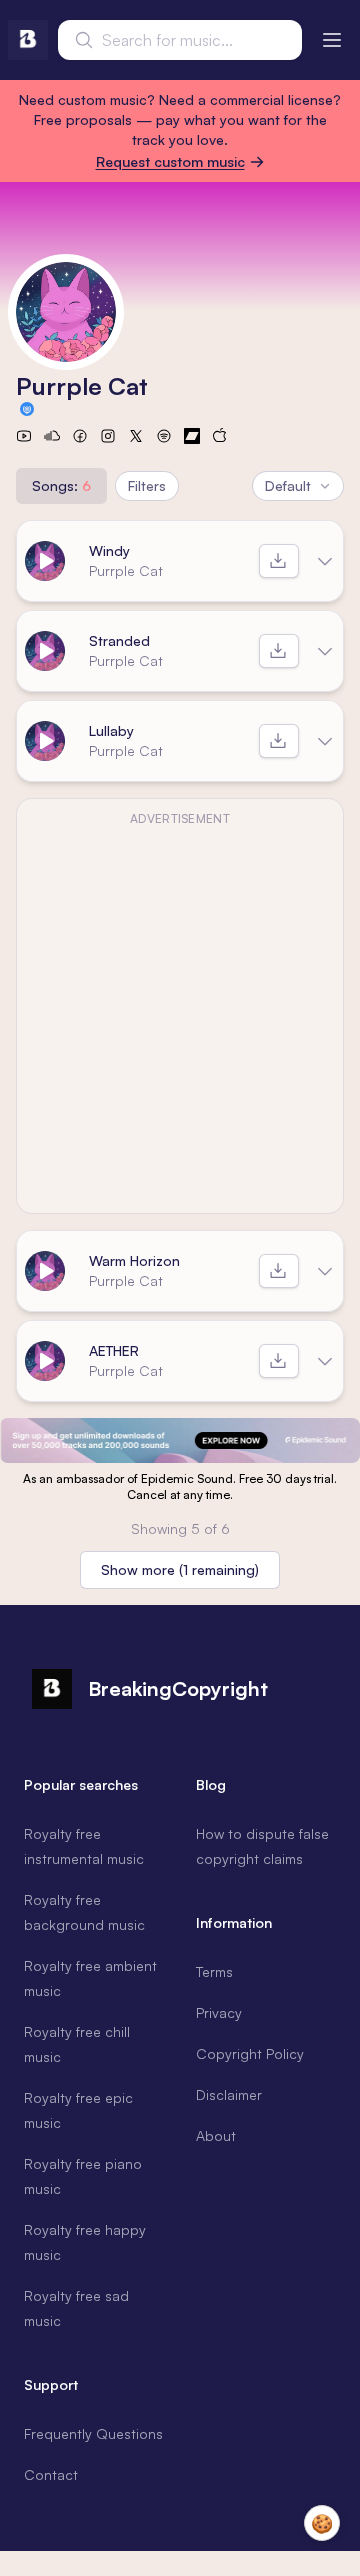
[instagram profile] (108, 436)
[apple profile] (220, 436)
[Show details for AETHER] (325, 1361)
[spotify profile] (164, 436)
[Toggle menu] (332, 40)
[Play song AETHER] (45, 1361)
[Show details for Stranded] (325, 651)
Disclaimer (229, 2094)
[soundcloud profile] (52, 436)
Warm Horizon (134, 1260)
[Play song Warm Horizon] (45, 1271)
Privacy (219, 2012)
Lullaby (111, 730)
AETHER (114, 1350)
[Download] (279, 561)
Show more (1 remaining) (180, 1569)
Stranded (119, 640)
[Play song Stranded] (45, 651)
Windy (109, 550)
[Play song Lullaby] (45, 741)
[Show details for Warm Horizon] (325, 1271)
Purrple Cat (126, 570)
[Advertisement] (150, 960)
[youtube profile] (24, 436)
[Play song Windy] (45, 561)
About (216, 2135)
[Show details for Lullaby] (325, 741)
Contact (51, 2474)
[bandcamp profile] (192, 436)
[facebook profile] (80, 436)
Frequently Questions (93, 2433)
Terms (214, 1971)
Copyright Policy (250, 2053)
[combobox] (180, 40)
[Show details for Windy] (325, 561)
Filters (147, 485)
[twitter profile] (136, 436)
